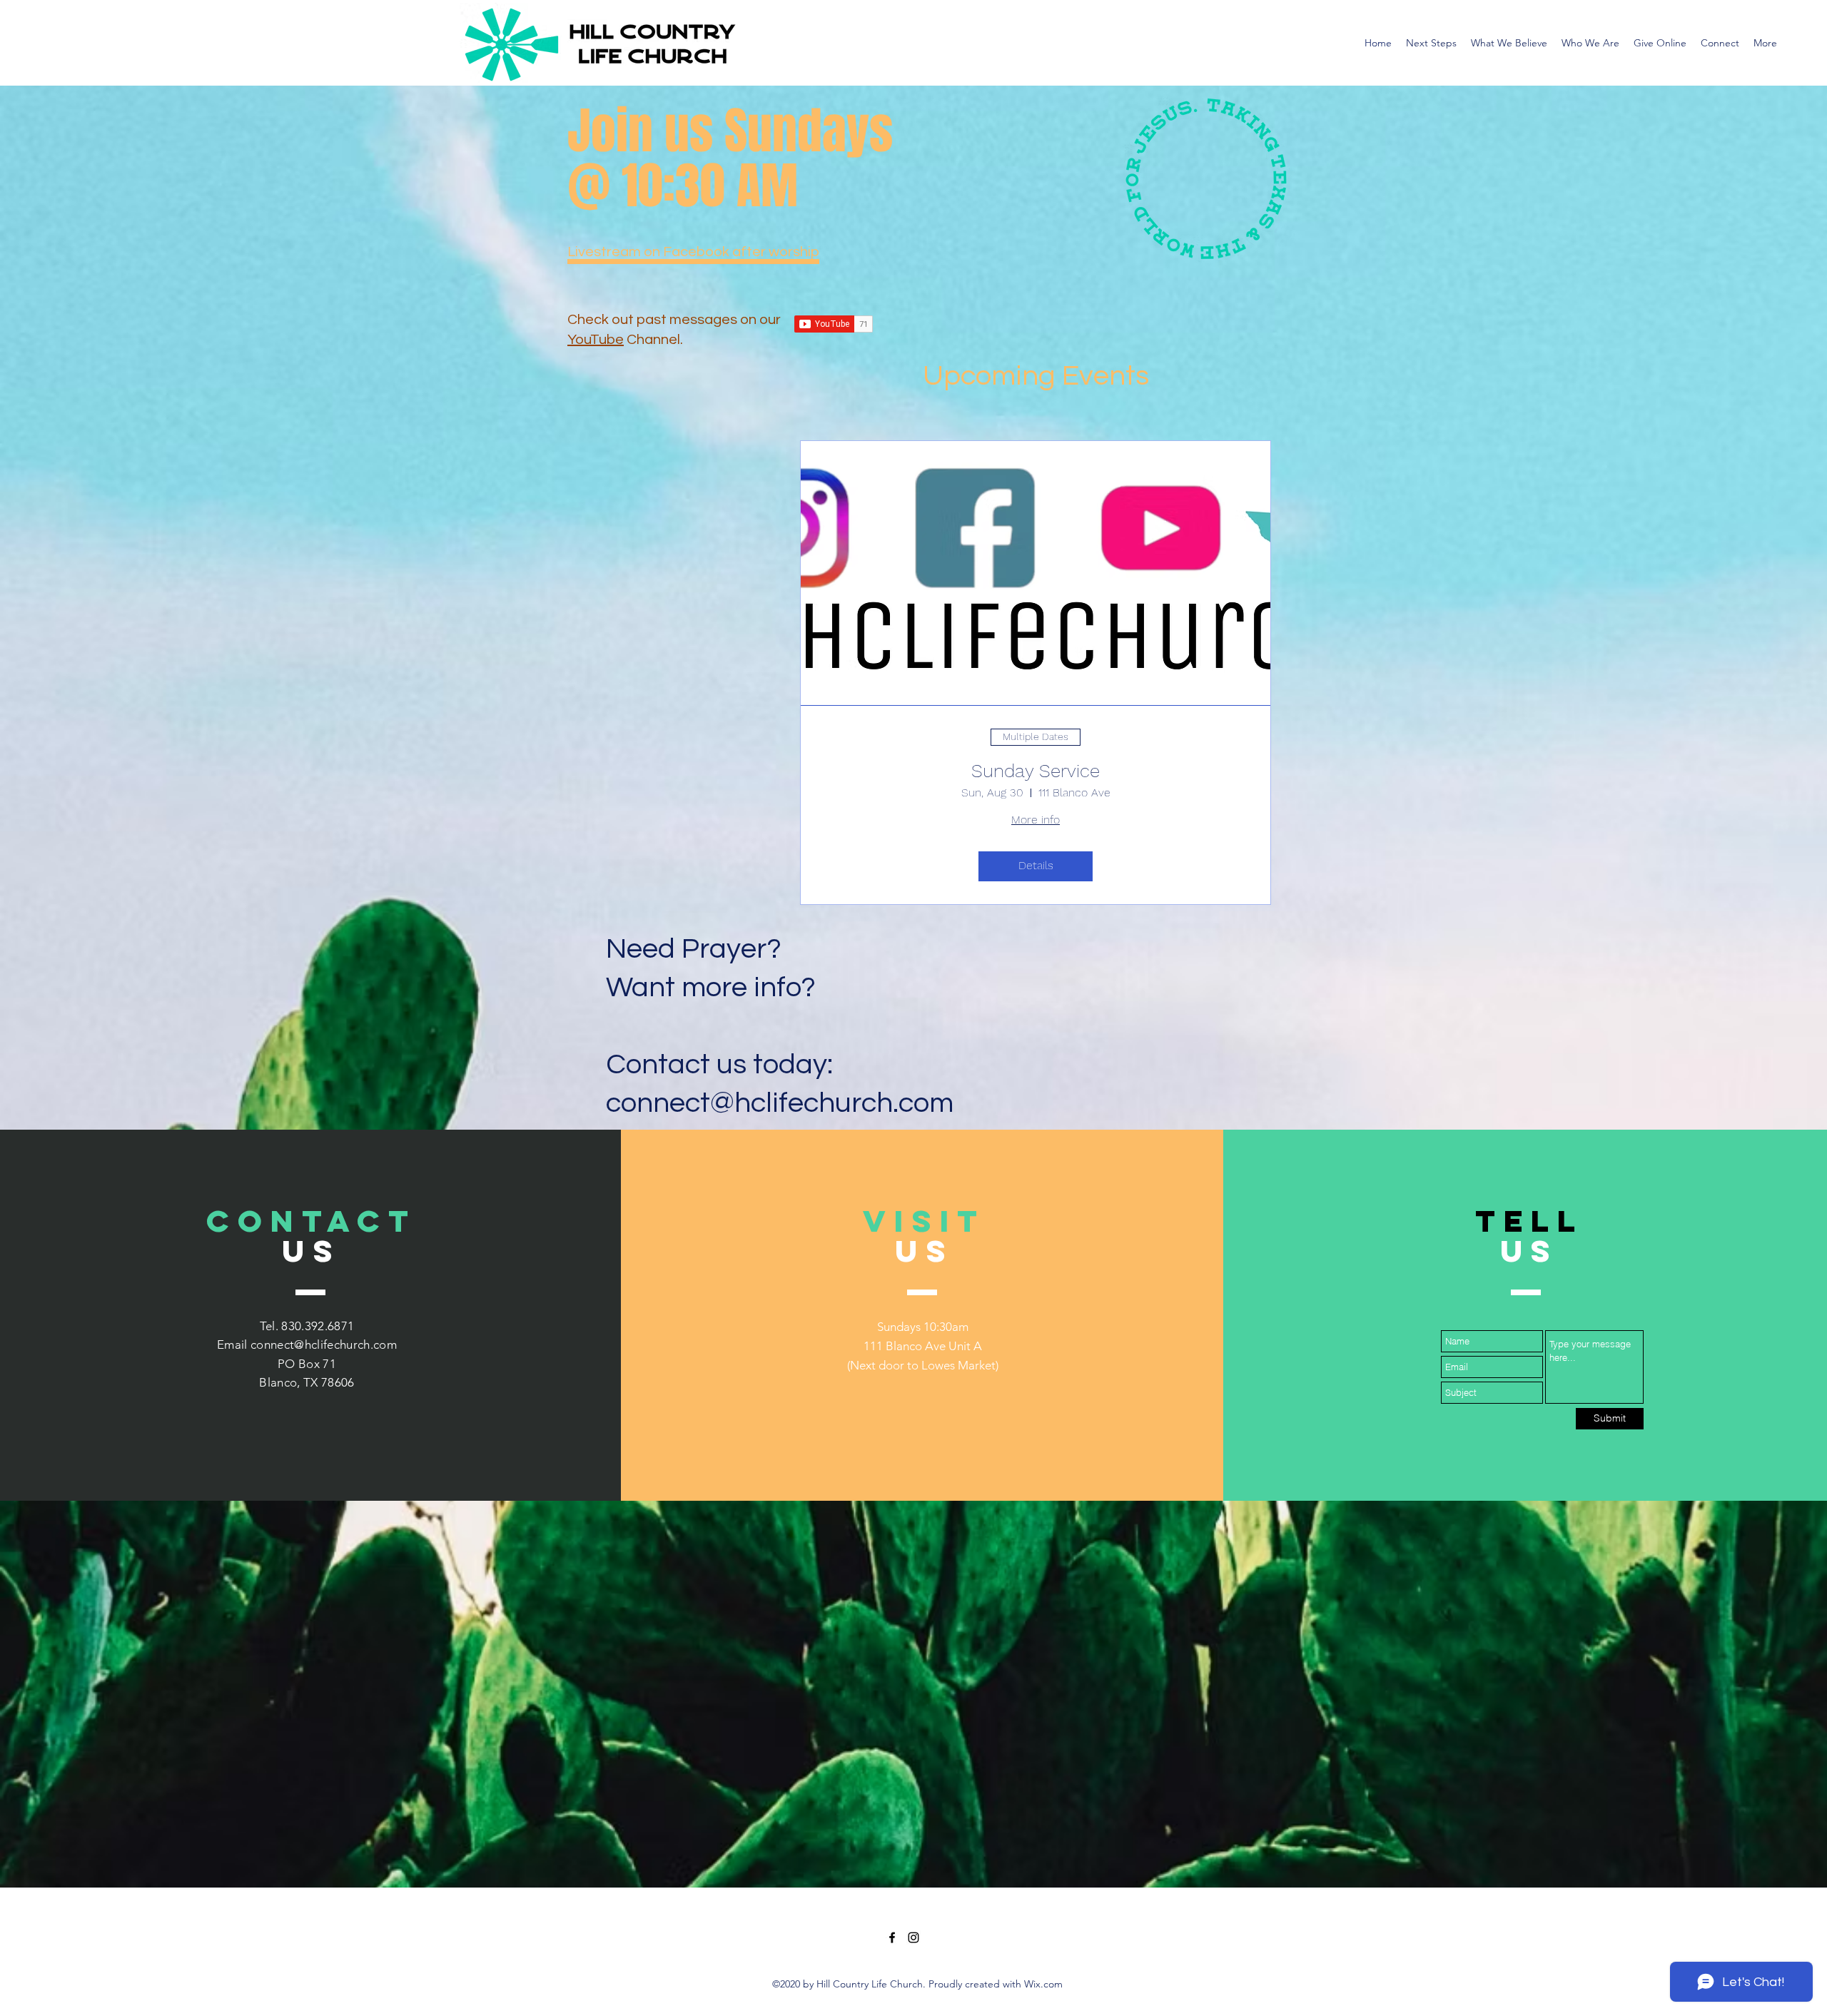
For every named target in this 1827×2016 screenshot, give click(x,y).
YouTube (596, 340)
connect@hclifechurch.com (324, 1344)
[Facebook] (892, 1938)
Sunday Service (1036, 771)
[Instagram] (913, 1938)
